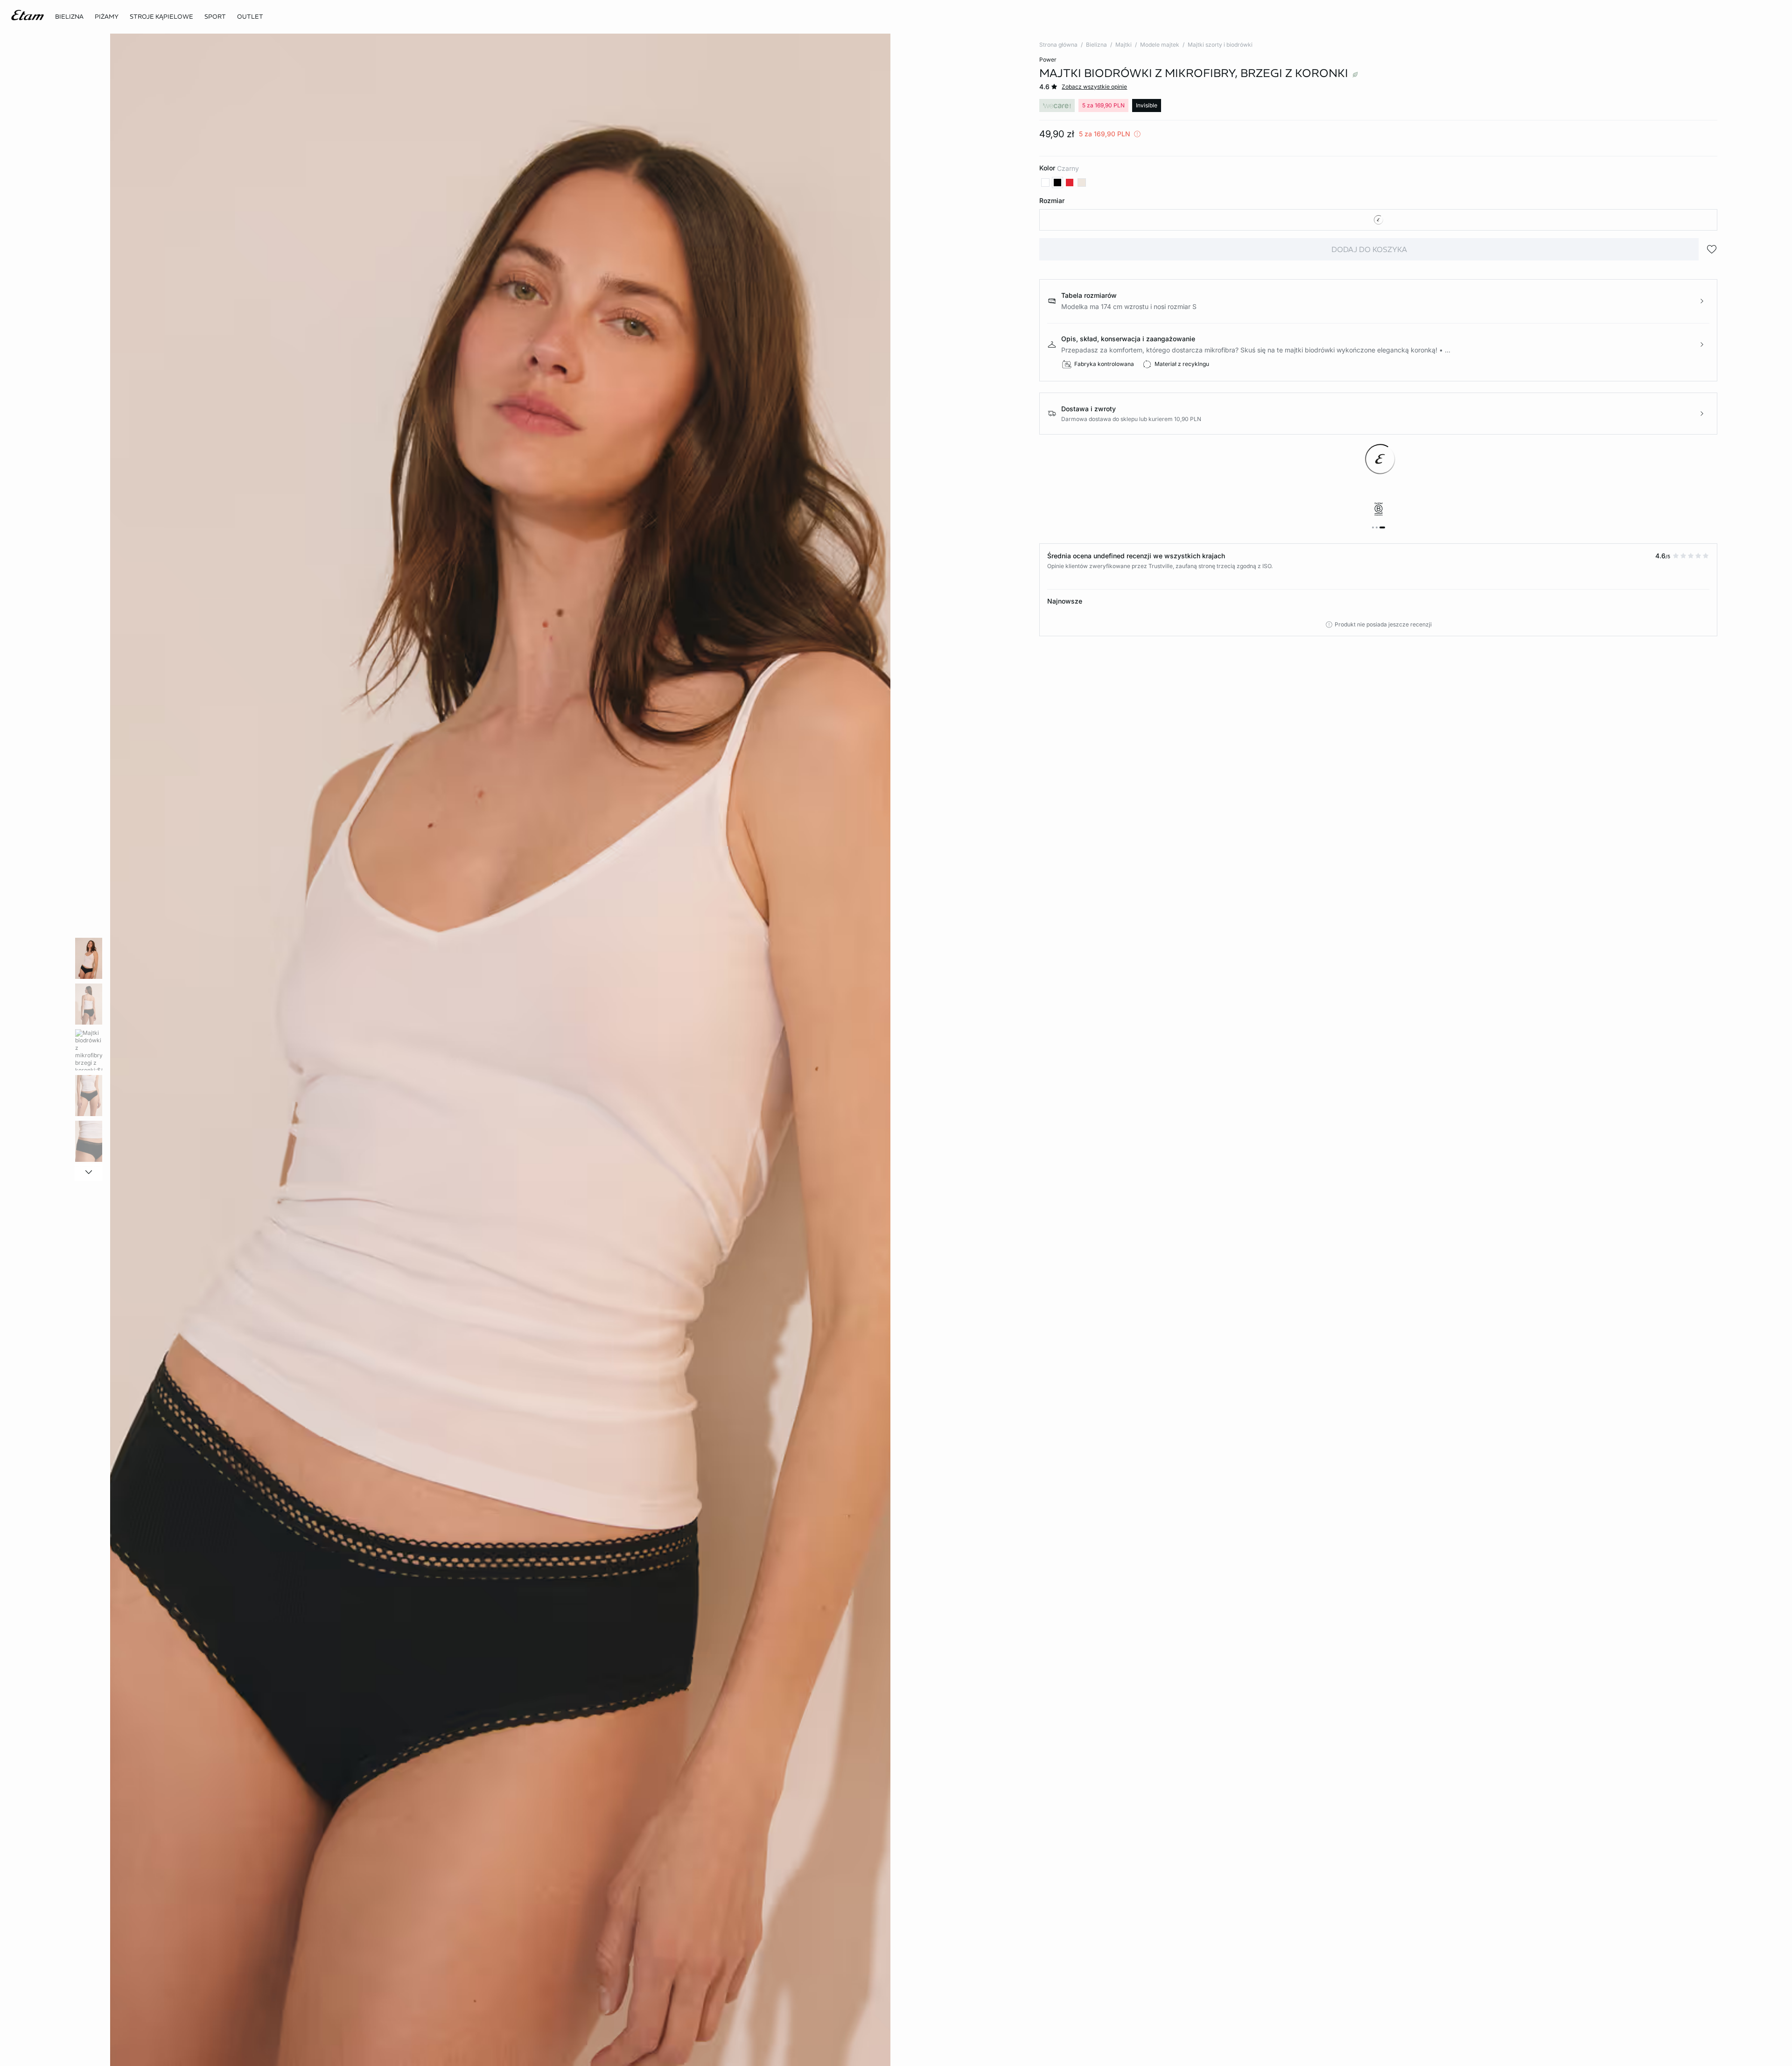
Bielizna (1096, 45)
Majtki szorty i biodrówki (1220, 45)
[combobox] (1378, 220)
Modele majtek (1160, 45)
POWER (1048, 60)
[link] (215, 17)
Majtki (1123, 45)
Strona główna (1058, 45)
